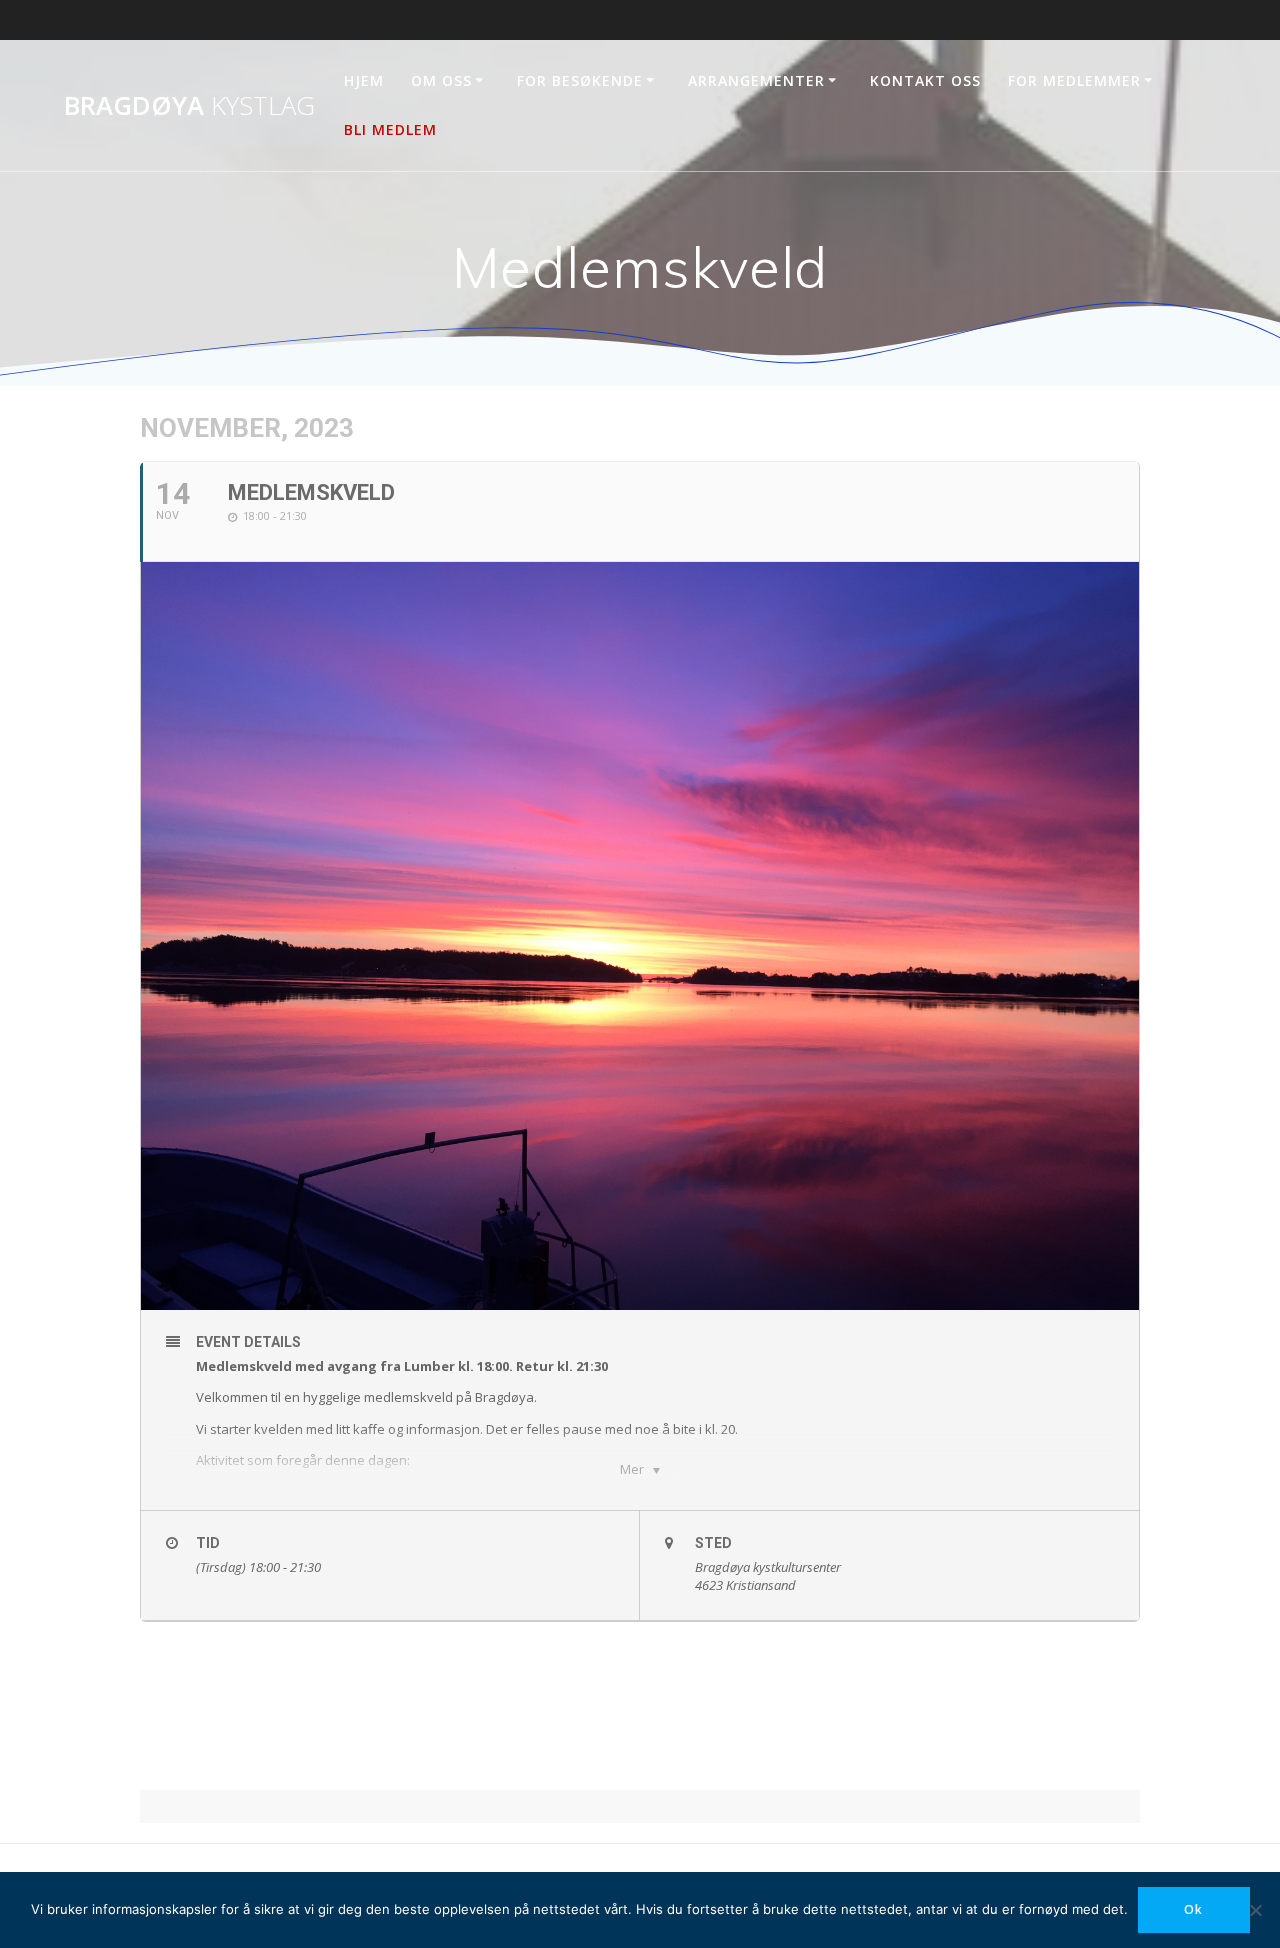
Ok (1193, 1909)
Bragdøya (189, 106)
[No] (1255, 1910)
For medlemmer (1074, 80)
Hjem (364, 80)
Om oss (441, 80)
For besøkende (580, 80)
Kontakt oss (925, 80)
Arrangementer (756, 80)
